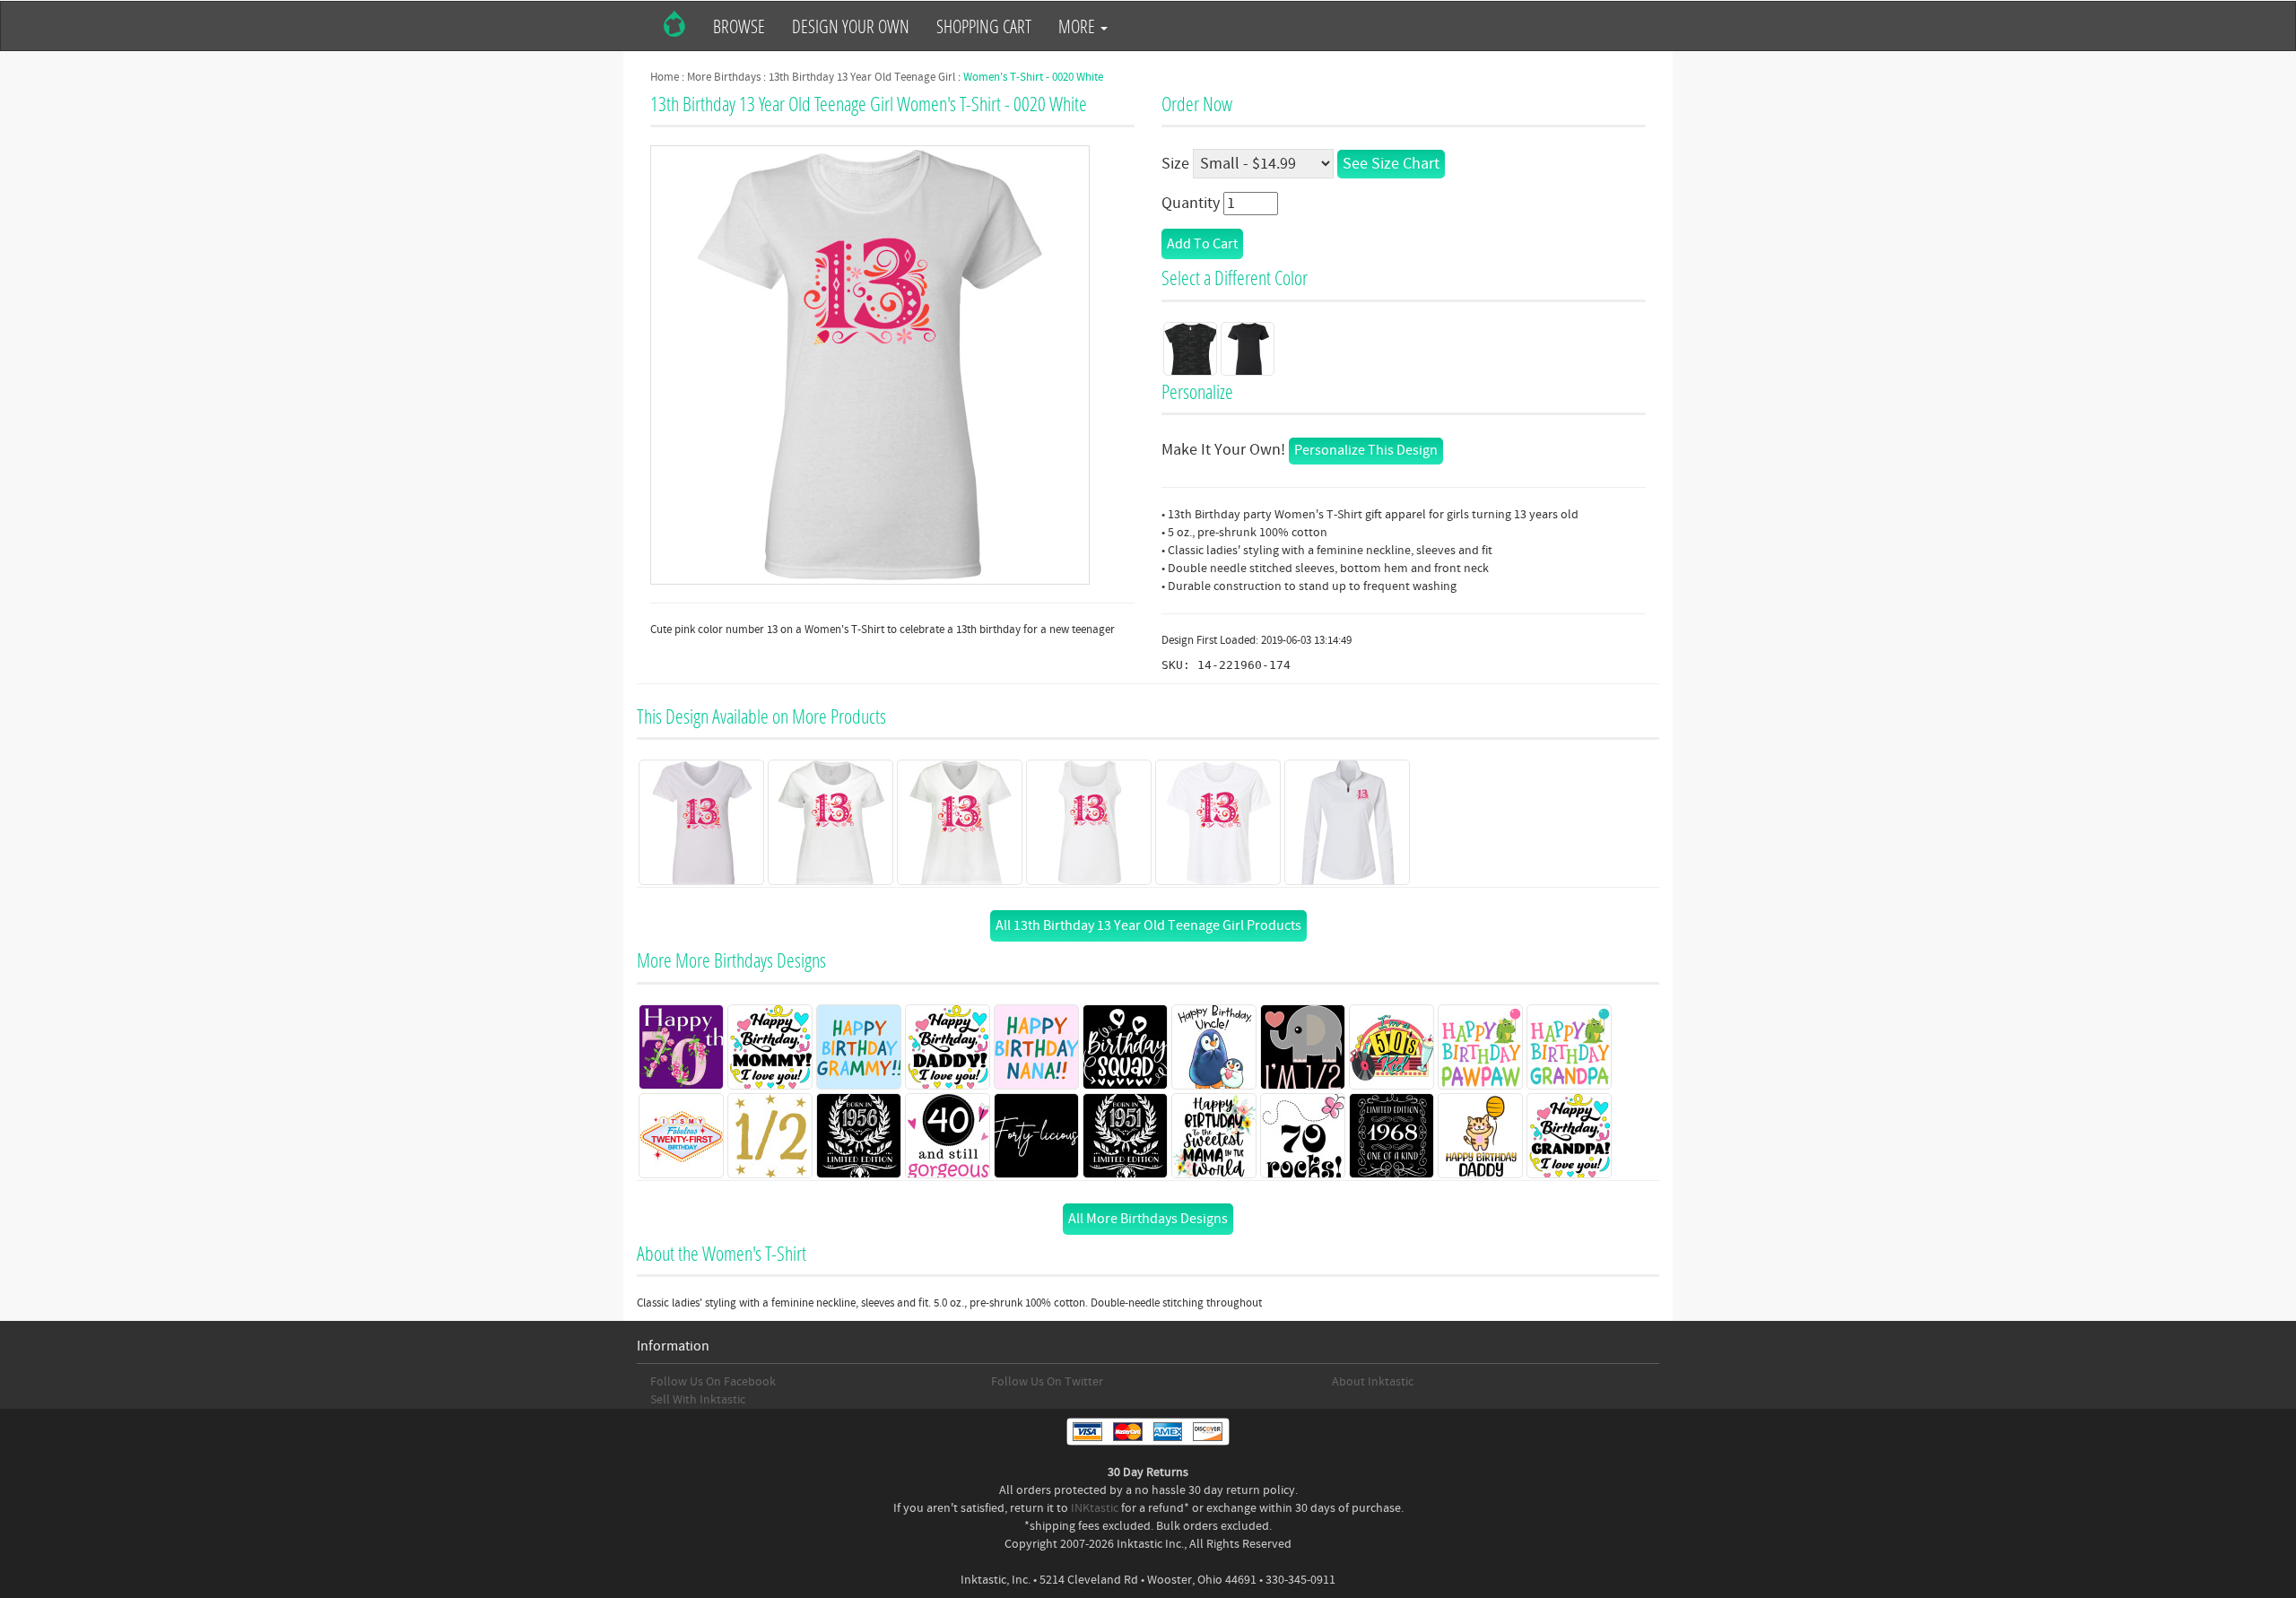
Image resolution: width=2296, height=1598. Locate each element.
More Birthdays (724, 77)
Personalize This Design (1366, 450)
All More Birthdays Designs (1148, 1219)
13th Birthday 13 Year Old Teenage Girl (862, 77)
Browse (739, 26)
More (1078, 26)
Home (665, 77)
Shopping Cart (984, 26)
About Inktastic (1373, 1382)
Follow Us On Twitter (1047, 1382)
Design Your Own (851, 26)
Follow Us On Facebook (713, 1382)
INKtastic (1095, 1508)
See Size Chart (1391, 164)
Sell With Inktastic (698, 1400)
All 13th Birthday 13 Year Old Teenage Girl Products (1148, 925)
